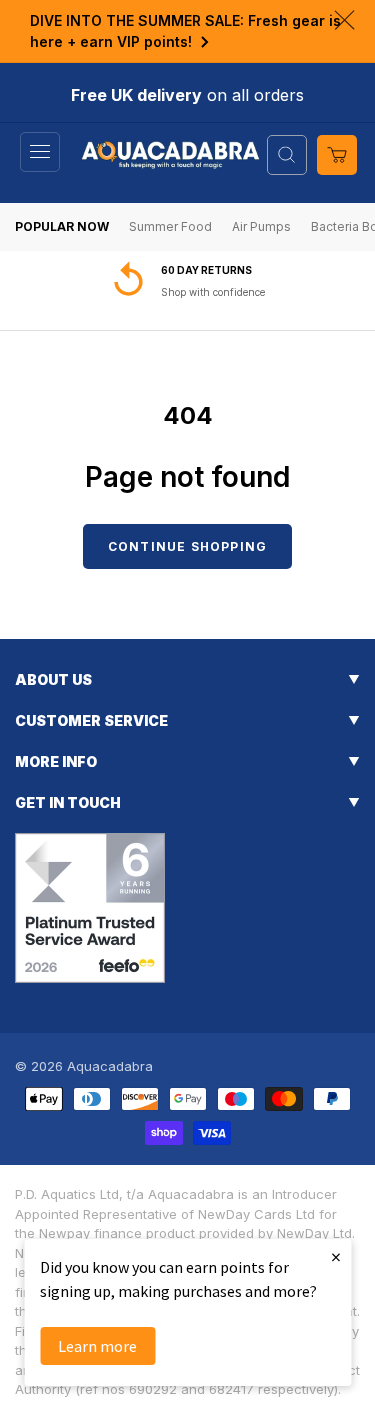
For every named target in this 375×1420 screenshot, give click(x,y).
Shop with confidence (213, 292)
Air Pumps (261, 226)
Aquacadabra (110, 1066)
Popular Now (62, 226)
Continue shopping (187, 546)
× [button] (336, 1256)
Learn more (97, 1346)
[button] (40, 152)
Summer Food (170, 226)
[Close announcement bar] (344, 20)
